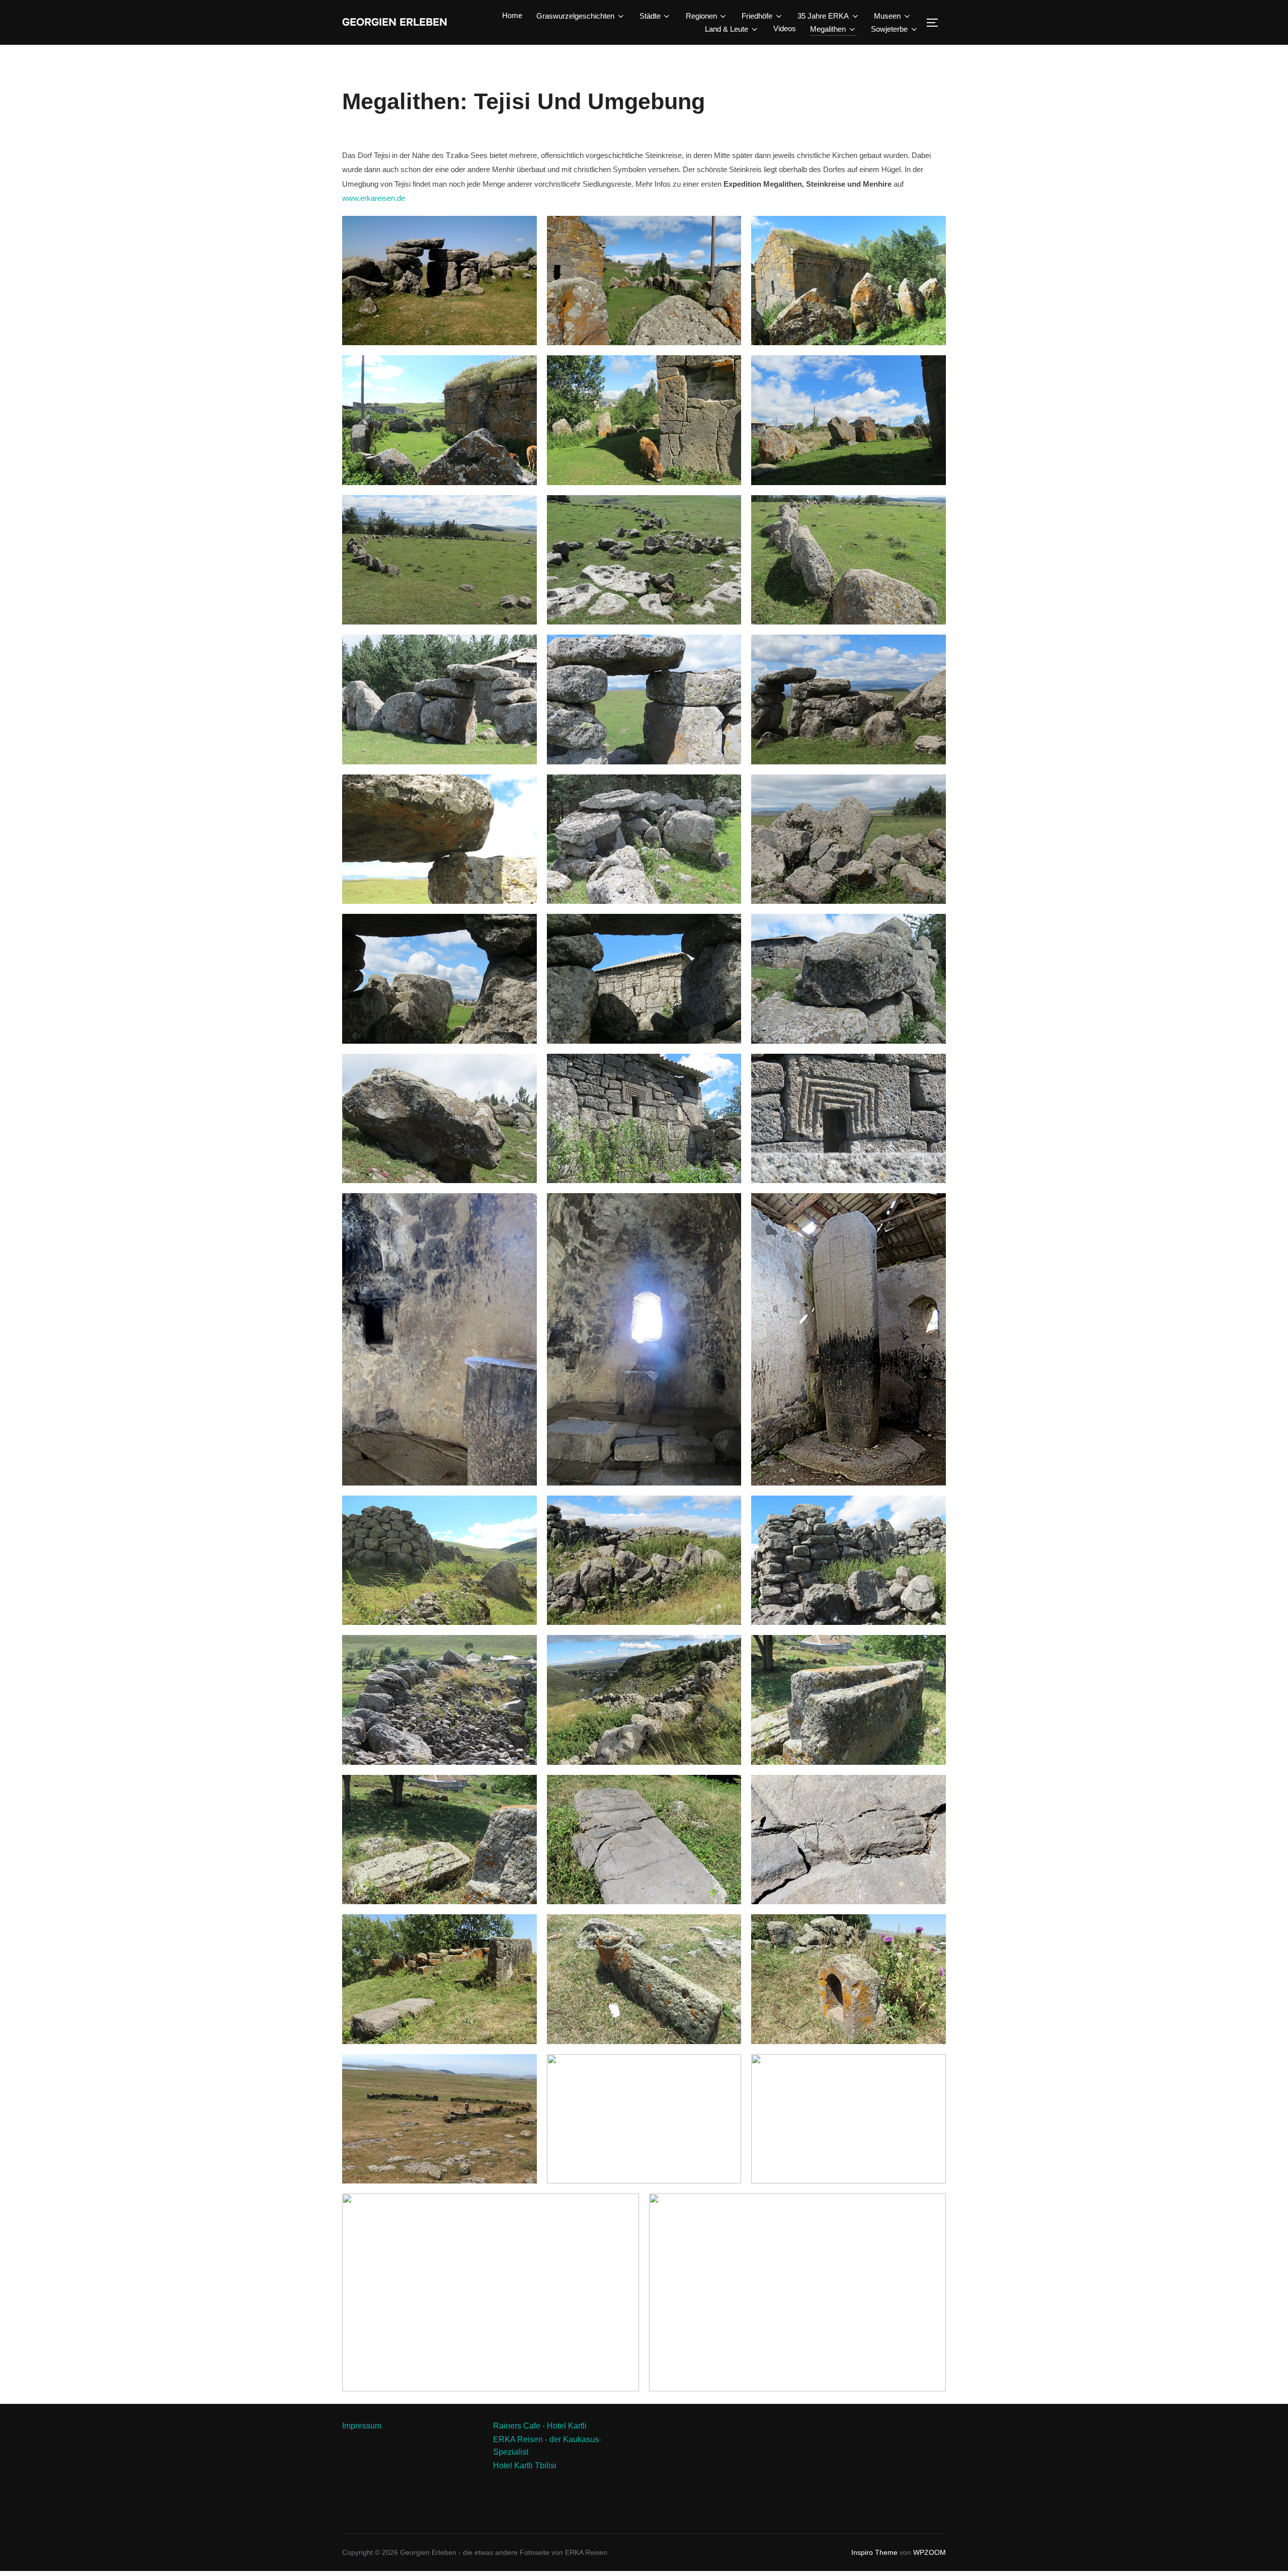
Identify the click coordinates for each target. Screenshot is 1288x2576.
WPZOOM (930, 2552)
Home (512, 15)
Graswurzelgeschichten (575, 16)
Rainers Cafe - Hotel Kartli (540, 2426)
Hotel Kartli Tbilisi (525, 2466)
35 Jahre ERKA (823, 16)
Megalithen (828, 29)
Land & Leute (727, 29)
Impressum (362, 2426)
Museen (887, 16)
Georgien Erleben (395, 22)
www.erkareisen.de (374, 198)
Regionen (701, 16)
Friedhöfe (757, 16)
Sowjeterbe (889, 29)
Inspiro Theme (874, 2552)
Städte (650, 16)
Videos (785, 28)
